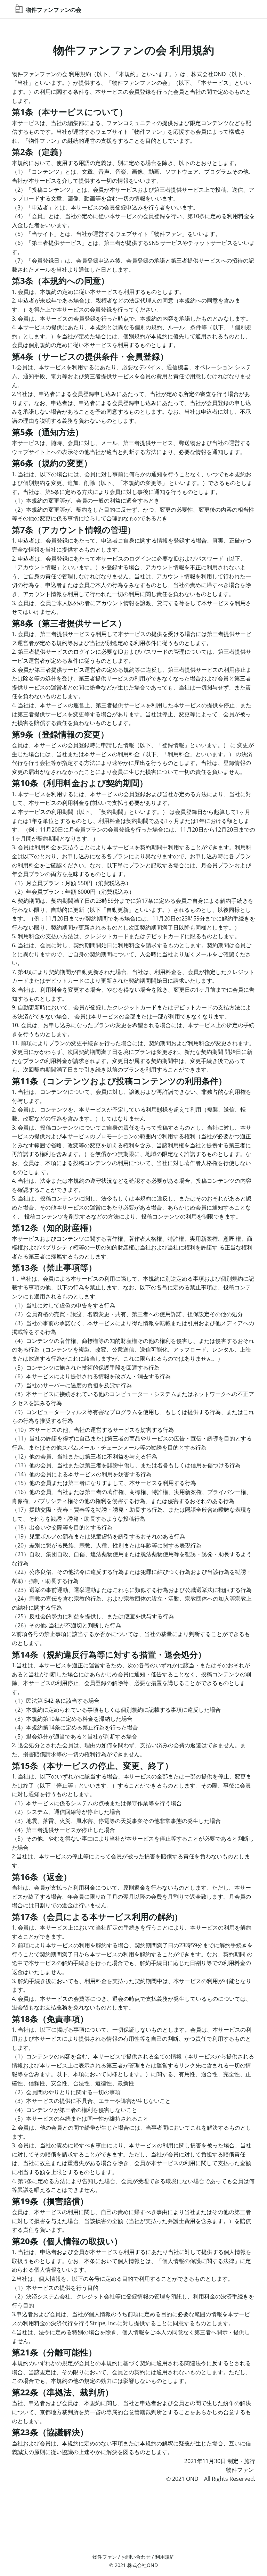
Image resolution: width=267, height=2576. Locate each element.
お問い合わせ (136, 2557)
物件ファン (105, 2557)
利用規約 (165, 2557)
